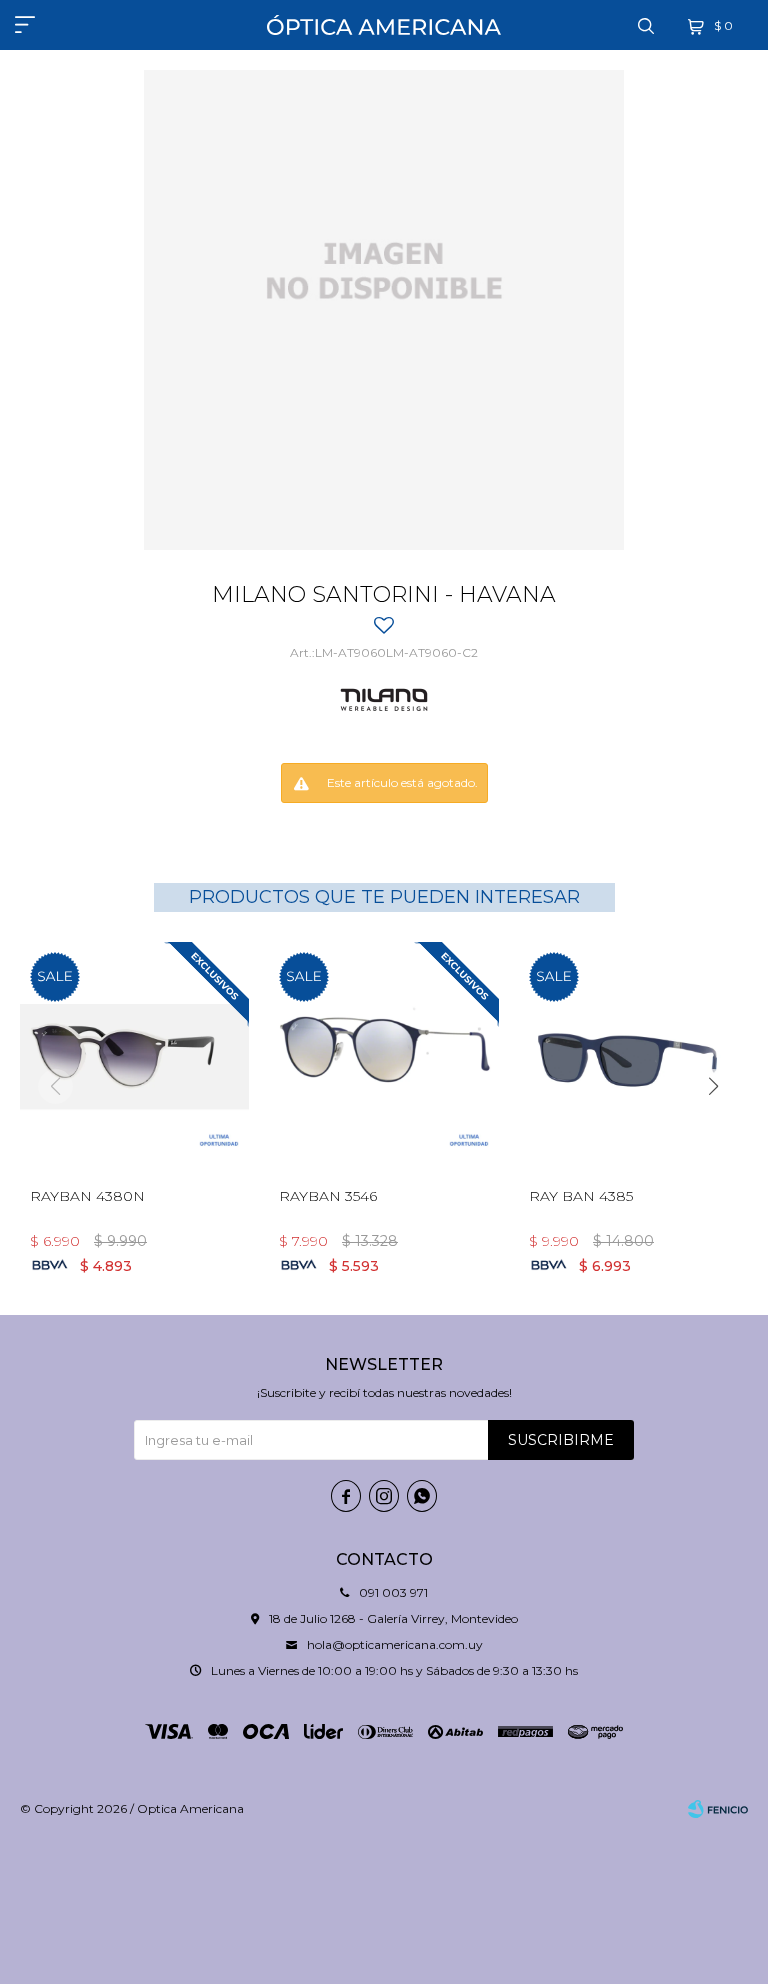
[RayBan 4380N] (134, 1056)
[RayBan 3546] (383, 1056)
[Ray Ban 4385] (633, 1056)
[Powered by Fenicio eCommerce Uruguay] (718, 1809)
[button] (646, 25)
